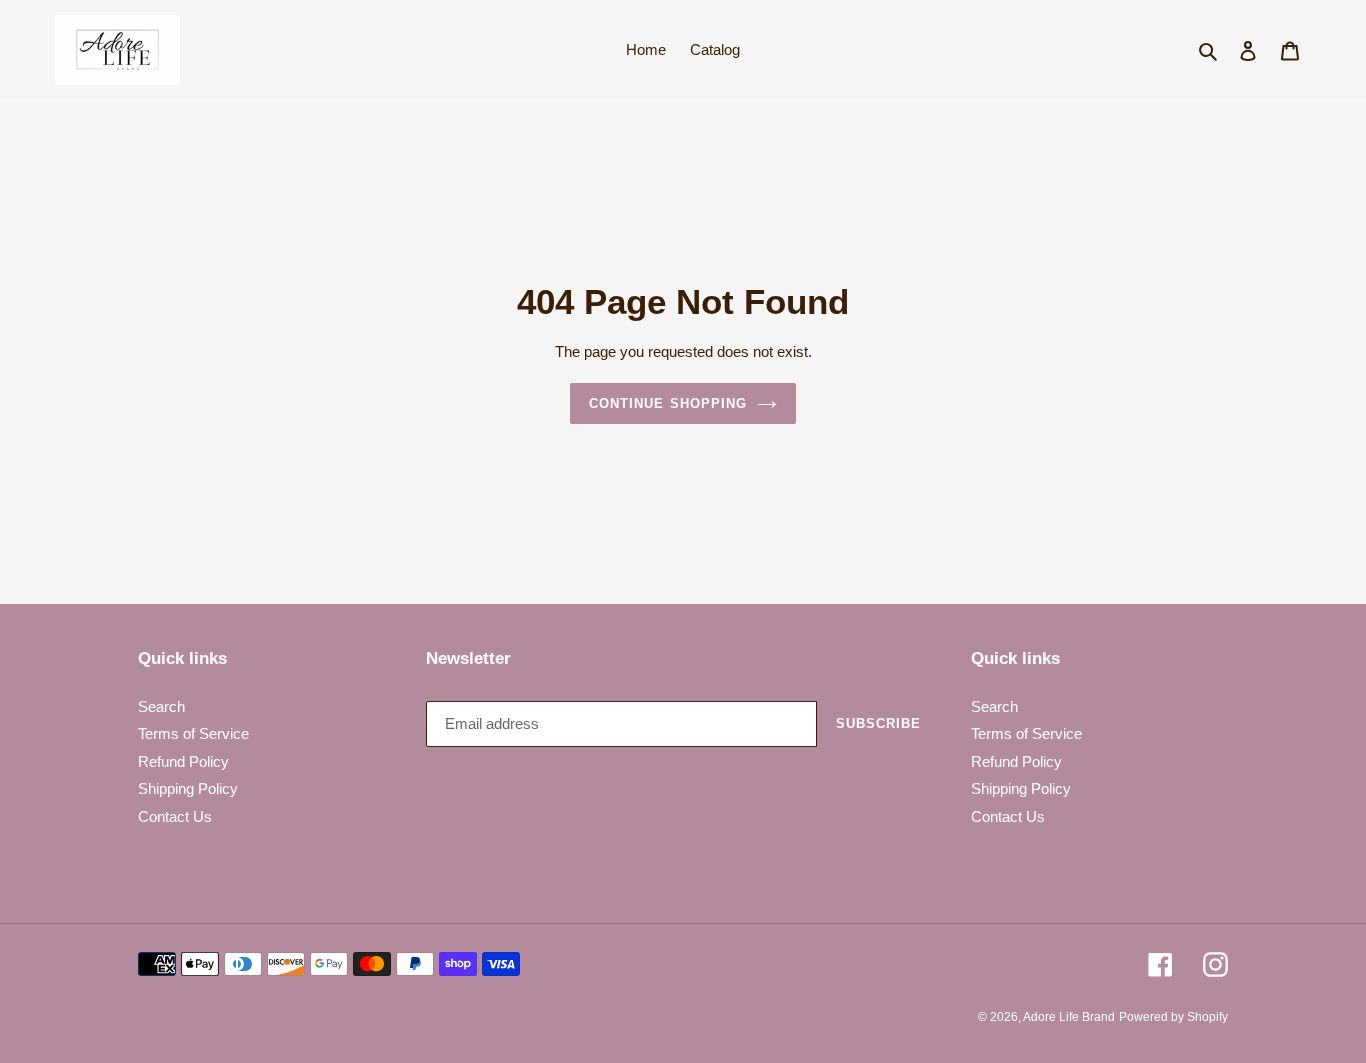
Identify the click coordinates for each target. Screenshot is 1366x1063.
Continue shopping (668, 403)
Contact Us (175, 816)
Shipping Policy (188, 788)
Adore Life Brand (1069, 1017)
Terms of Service (193, 733)
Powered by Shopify (1173, 1017)
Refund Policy (183, 761)
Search (161, 706)
